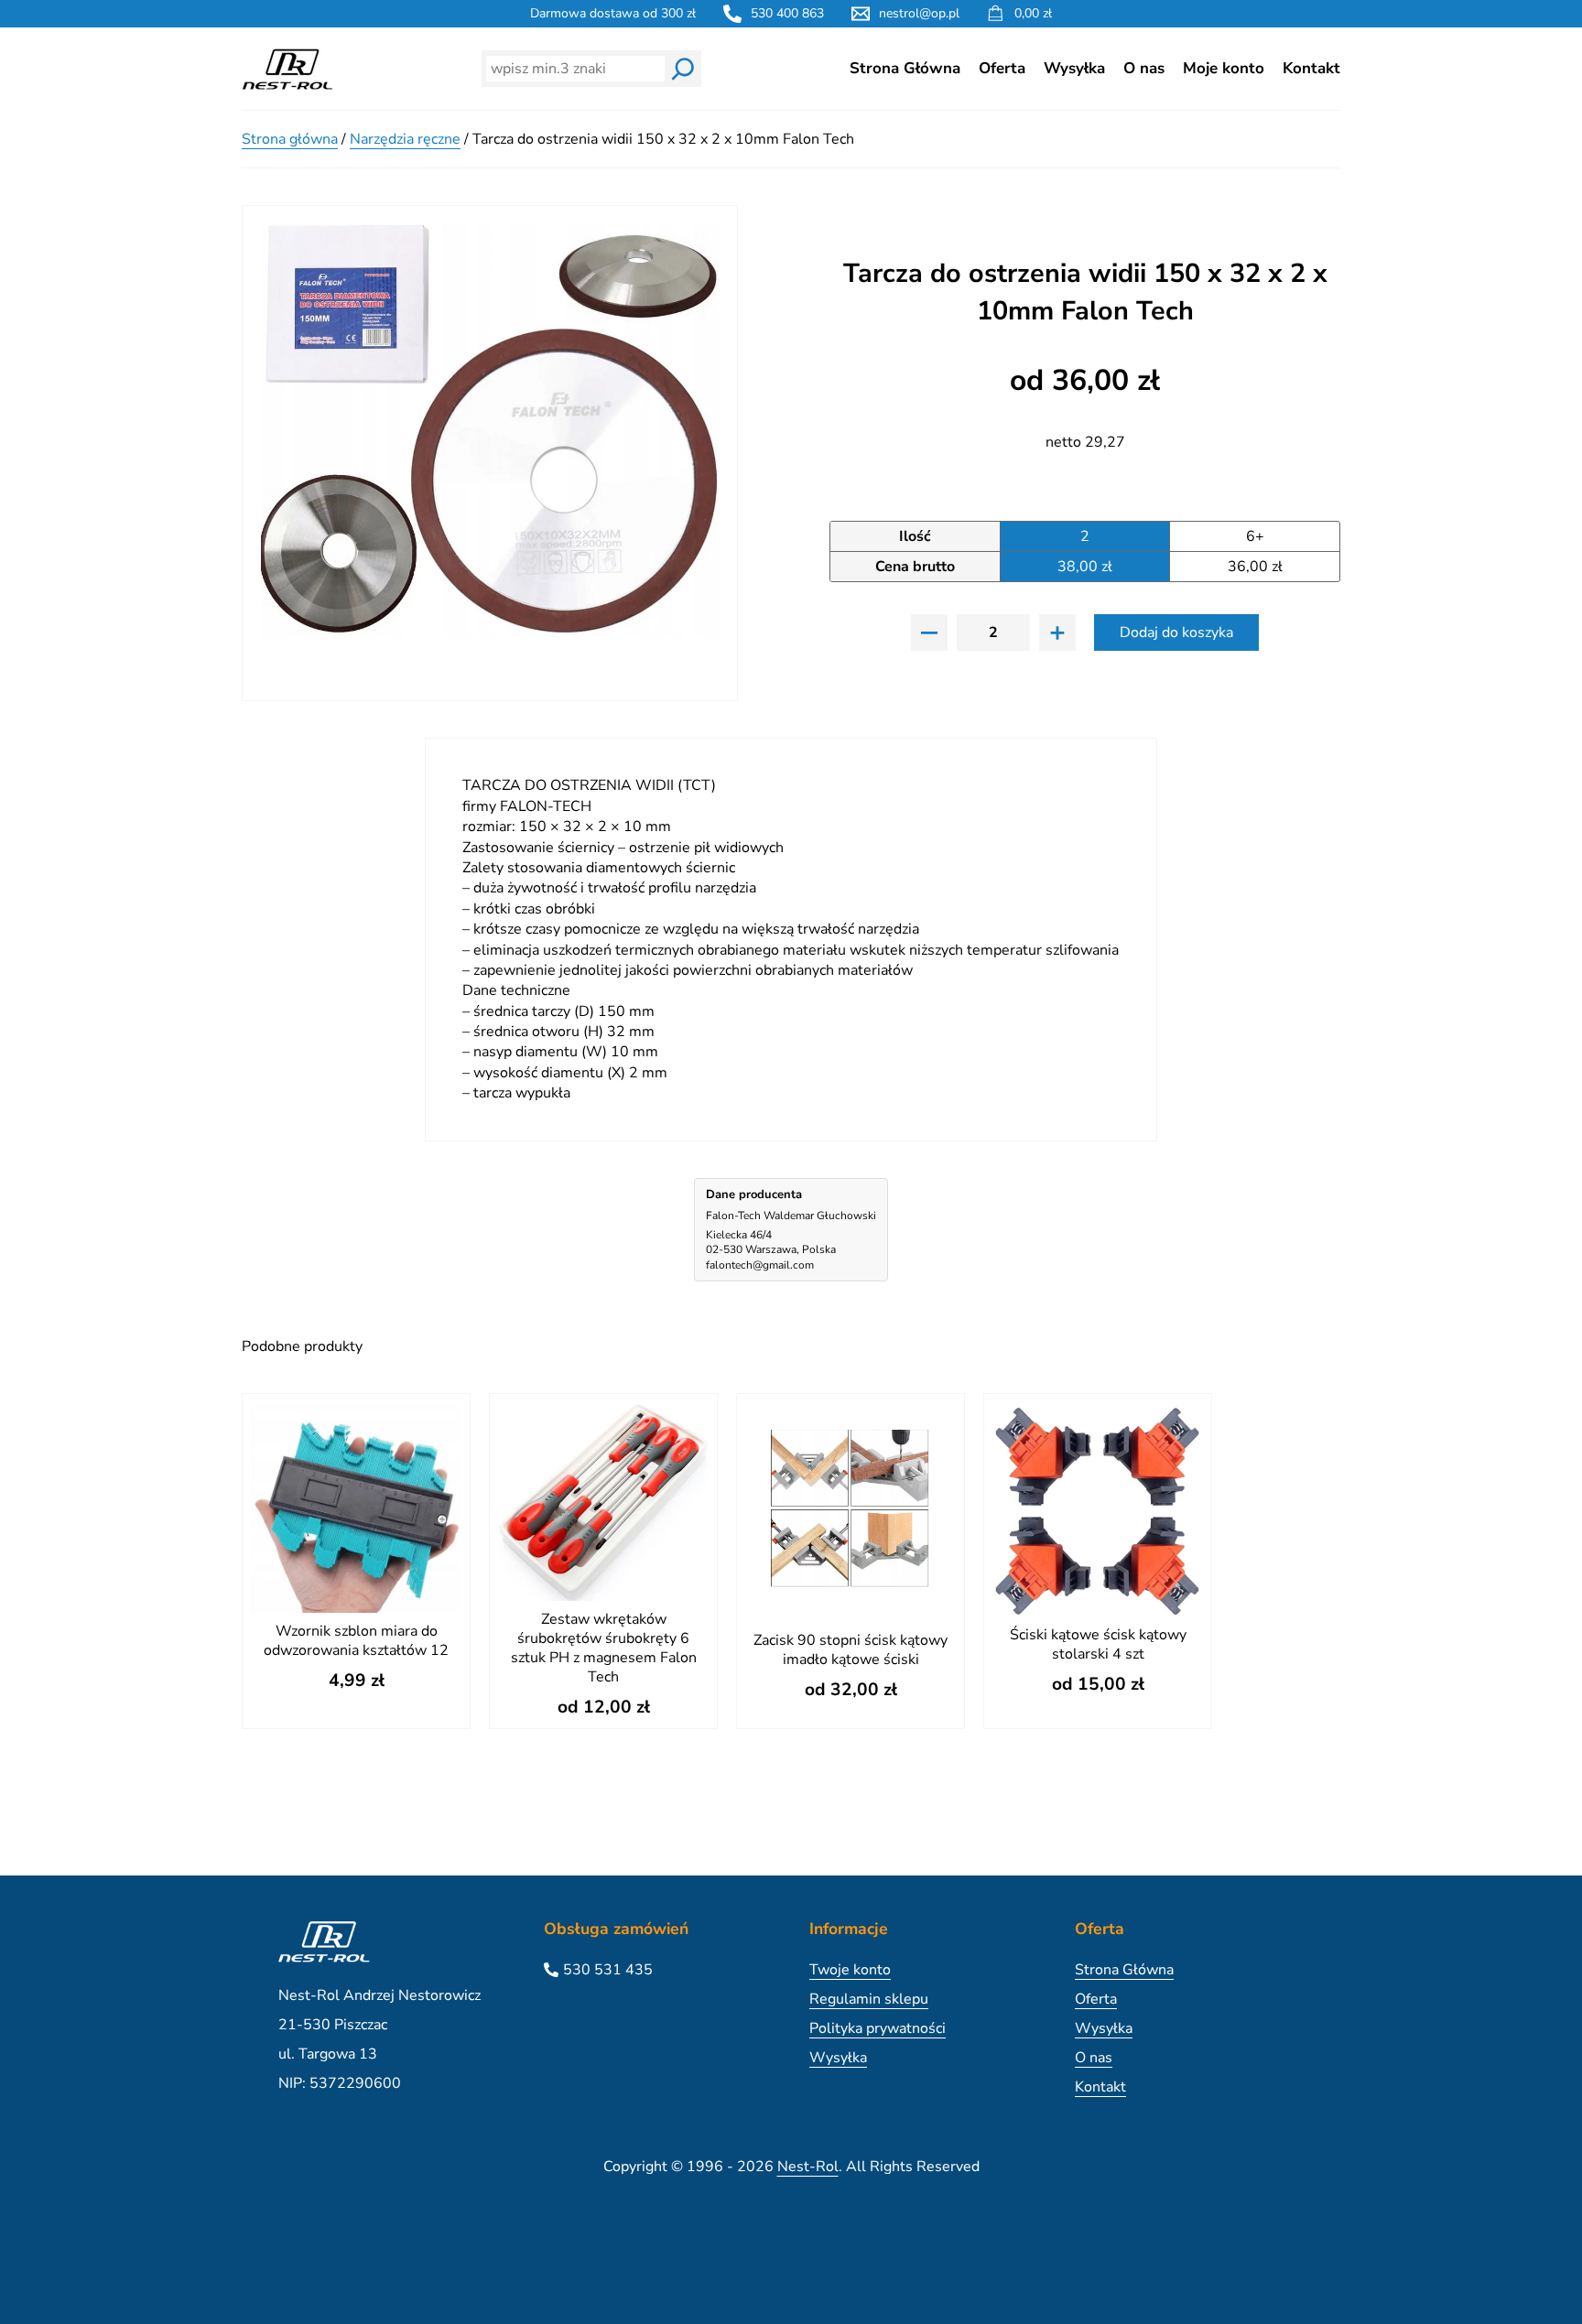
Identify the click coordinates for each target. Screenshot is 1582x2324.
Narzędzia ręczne (405, 139)
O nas (1144, 68)
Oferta (1002, 68)
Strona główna (290, 139)
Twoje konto (850, 1970)
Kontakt (1311, 68)
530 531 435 (608, 1970)
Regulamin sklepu (869, 1999)
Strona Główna (905, 68)
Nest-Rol (808, 2167)
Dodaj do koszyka (1176, 632)
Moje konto (1224, 68)
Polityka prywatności (878, 2028)
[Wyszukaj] (683, 69)
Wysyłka (1074, 68)
